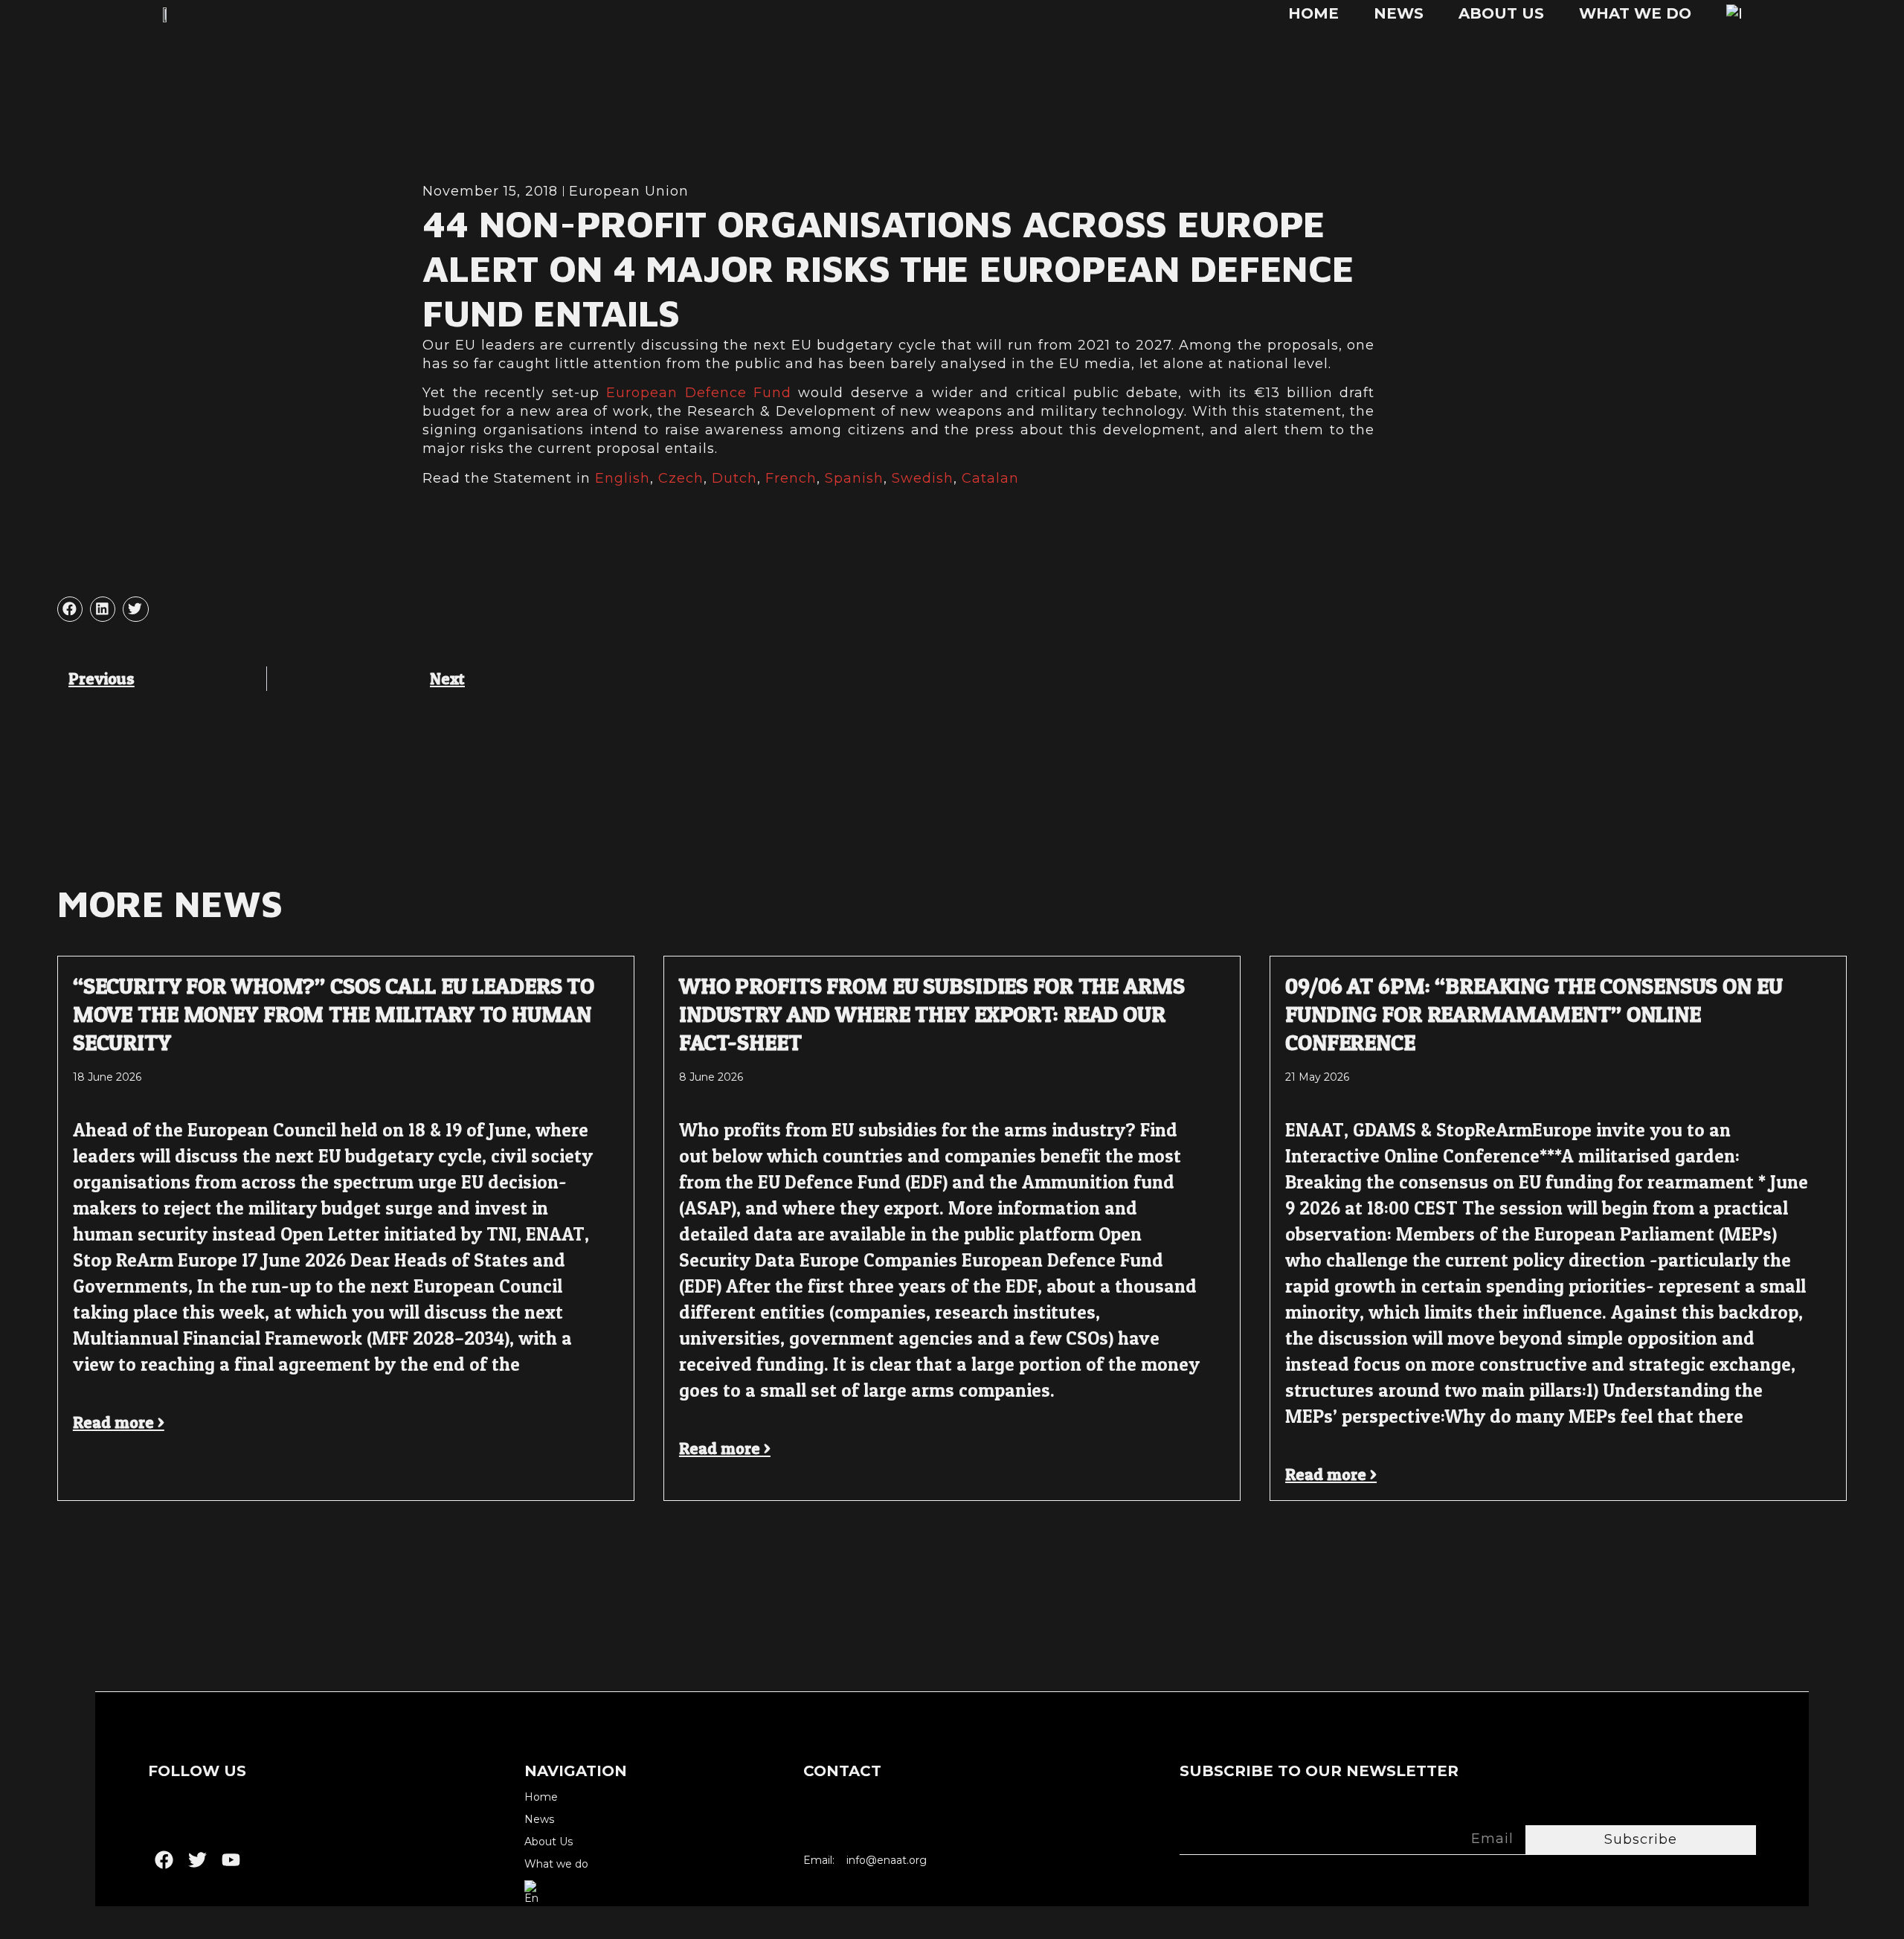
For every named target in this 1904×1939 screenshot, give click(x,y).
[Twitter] (197, 1860)
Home (1313, 13)
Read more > (119, 1422)
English (623, 478)
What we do (1635, 13)
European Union (629, 191)
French (791, 478)
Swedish (923, 478)
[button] (70, 609)
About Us (1501, 13)
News (1399, 13)
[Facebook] (164, 1860)
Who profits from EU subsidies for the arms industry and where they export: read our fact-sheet (932, 1014)
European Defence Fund (699, 393)
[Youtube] (231, 1860)
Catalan (990, 478)
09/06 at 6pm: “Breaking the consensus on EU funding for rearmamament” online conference (1534, 1014)
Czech (681, 478)
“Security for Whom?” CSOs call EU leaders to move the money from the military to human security (334, 1014)
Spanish (854, 478)
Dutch (734, 478)
